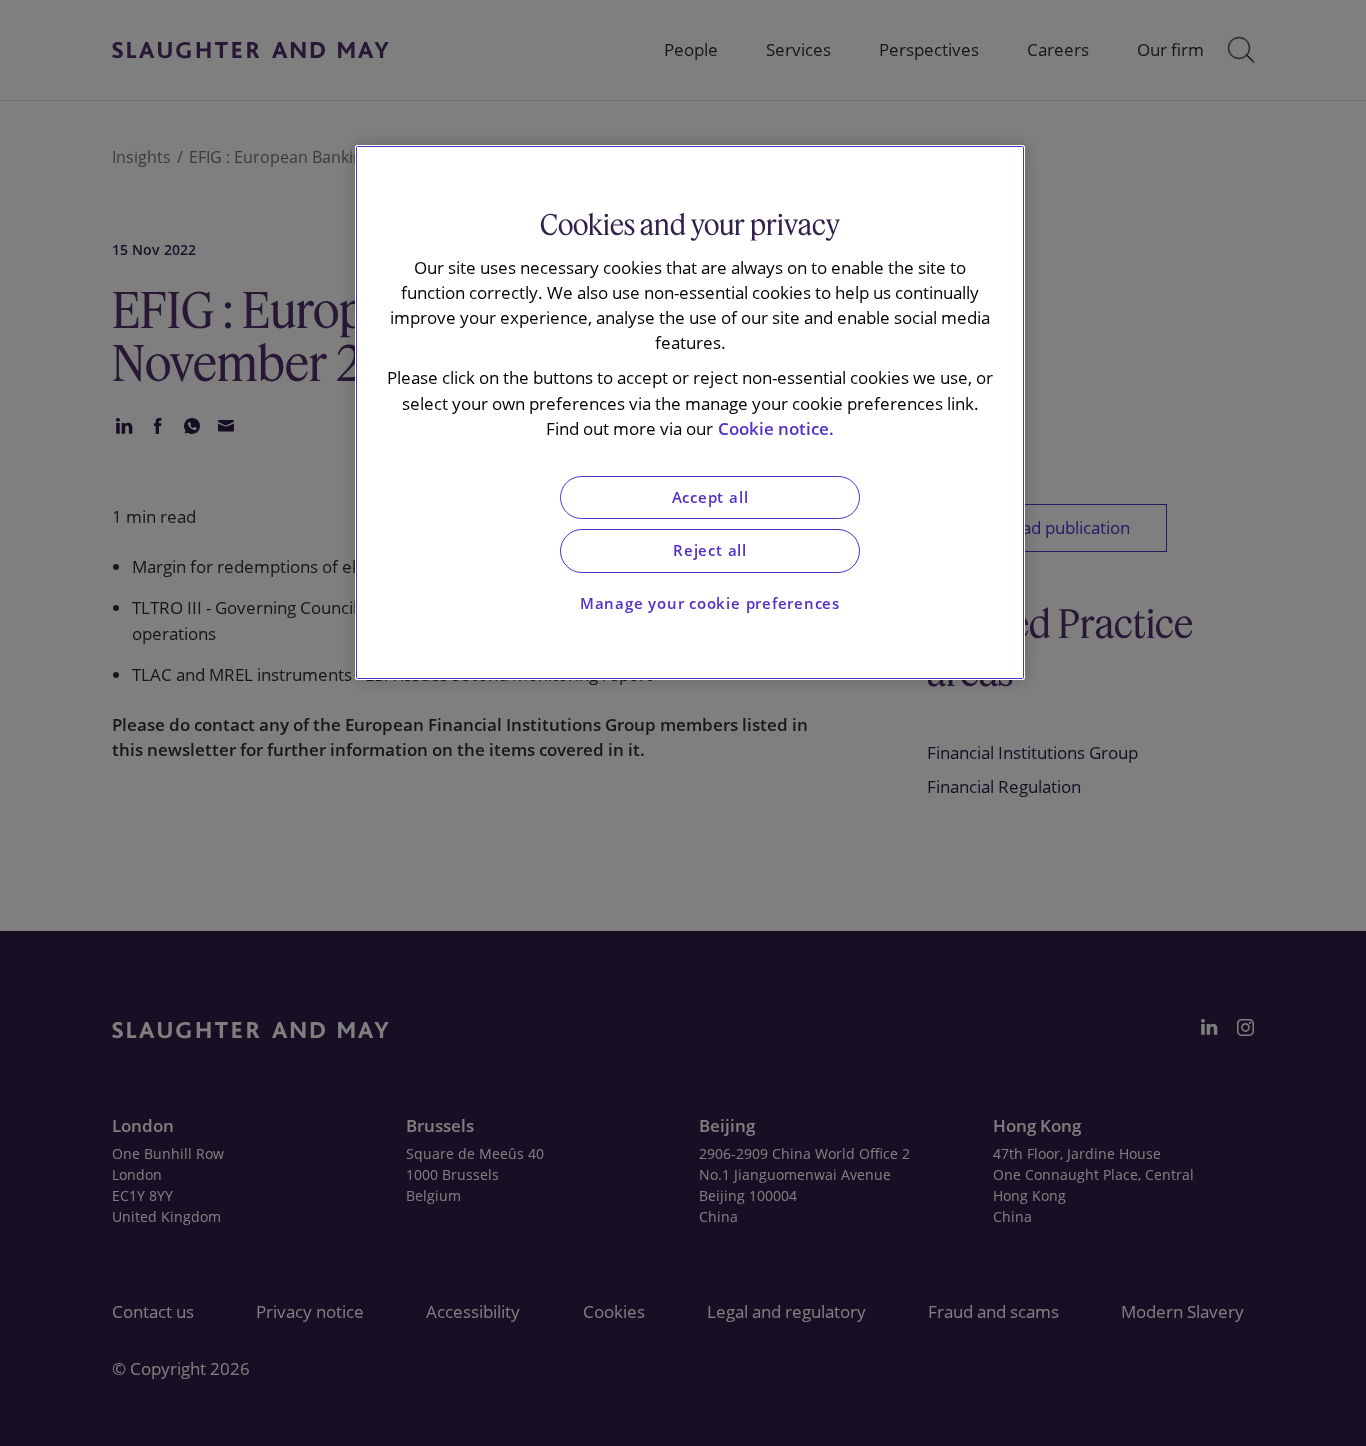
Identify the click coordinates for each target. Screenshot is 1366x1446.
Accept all (710, 497)
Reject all (710, 550)
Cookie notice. (776, 428)
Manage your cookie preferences (710, 603)
